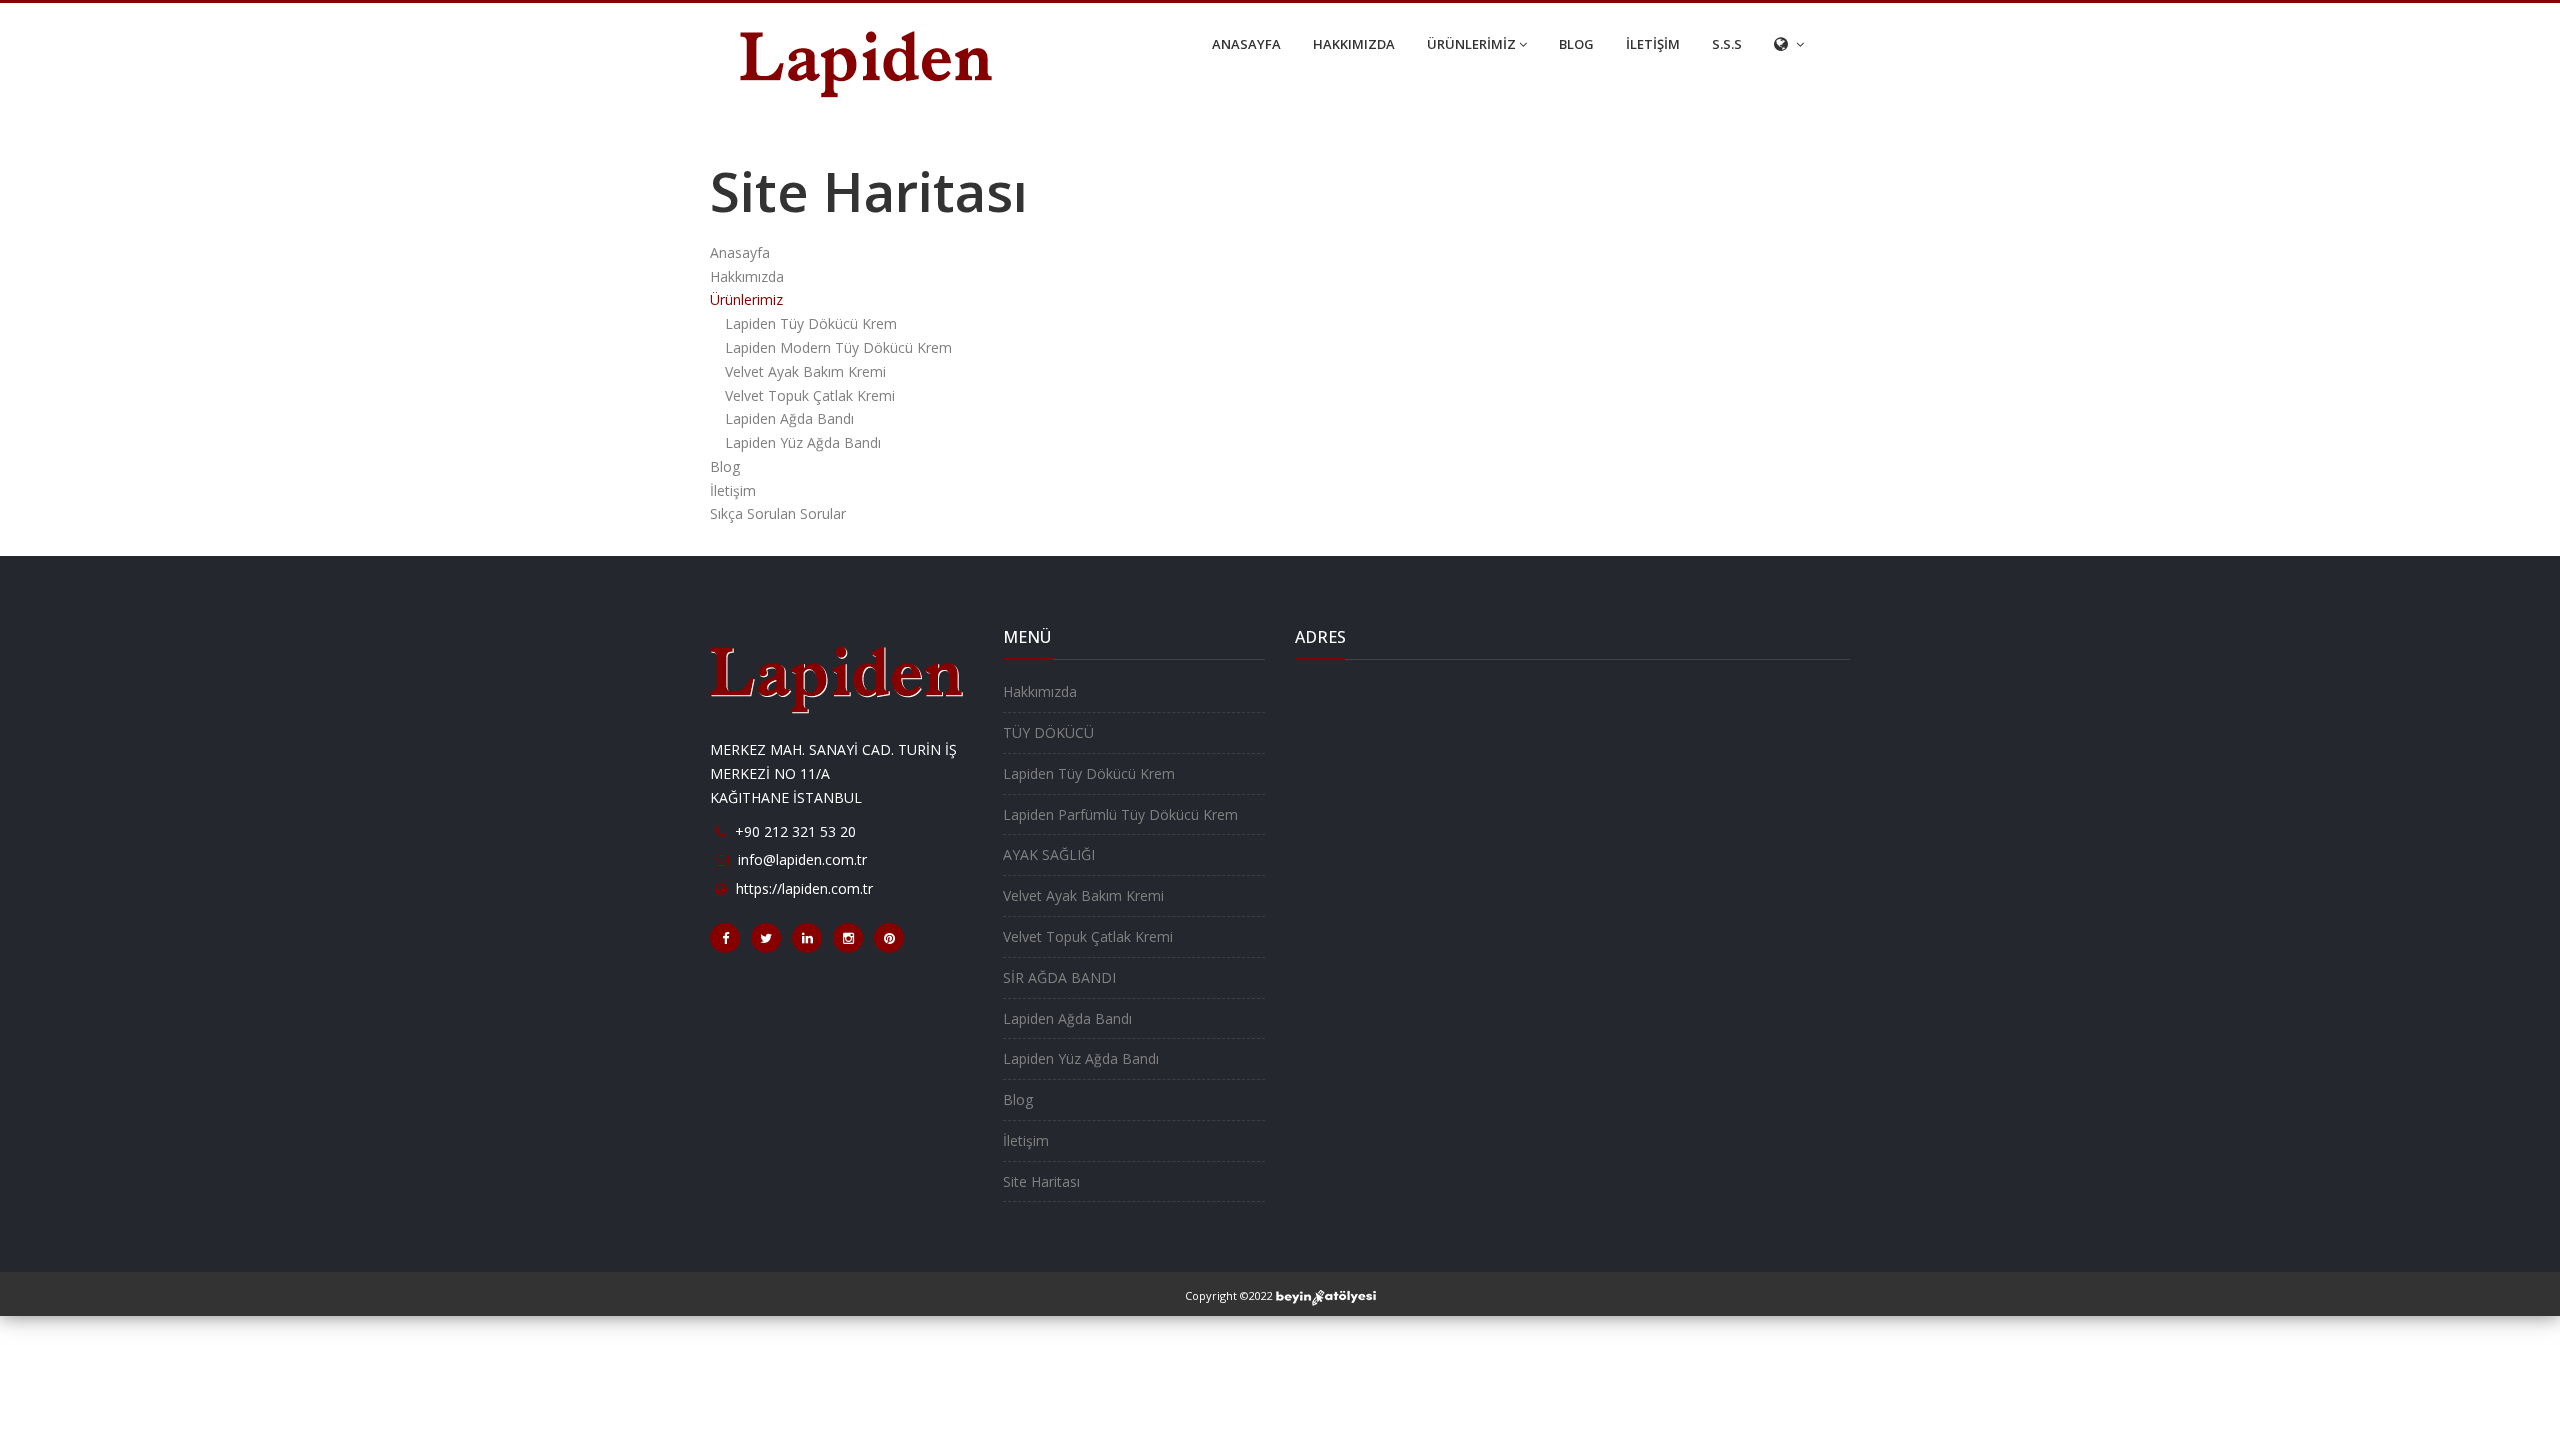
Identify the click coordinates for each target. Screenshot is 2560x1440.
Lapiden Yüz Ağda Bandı (803, 442)
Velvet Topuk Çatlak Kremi (810, 395)
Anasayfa (740, 252)
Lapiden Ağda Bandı (789, 418)
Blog (725, 466)
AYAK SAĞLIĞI (1049, 854)
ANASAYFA (1246, 44)
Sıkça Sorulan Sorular (778, 513)
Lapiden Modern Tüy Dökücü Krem (838, 347)
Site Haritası (1041, 1181)
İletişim (733, 490)
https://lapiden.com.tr (804, 888)
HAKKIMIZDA (1354, 44)
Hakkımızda (747, 276)
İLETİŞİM (1653, 44)
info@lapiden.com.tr (802, 859)
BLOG (1576, 44)
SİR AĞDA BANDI (1059, 977)
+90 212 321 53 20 (795, 831)
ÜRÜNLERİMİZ (1471, 44)
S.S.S (1727, 44)
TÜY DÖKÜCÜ (1048, 732)
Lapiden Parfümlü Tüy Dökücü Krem (1120, 814)
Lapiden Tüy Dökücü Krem (811, 323)
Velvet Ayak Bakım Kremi (805, 371)
